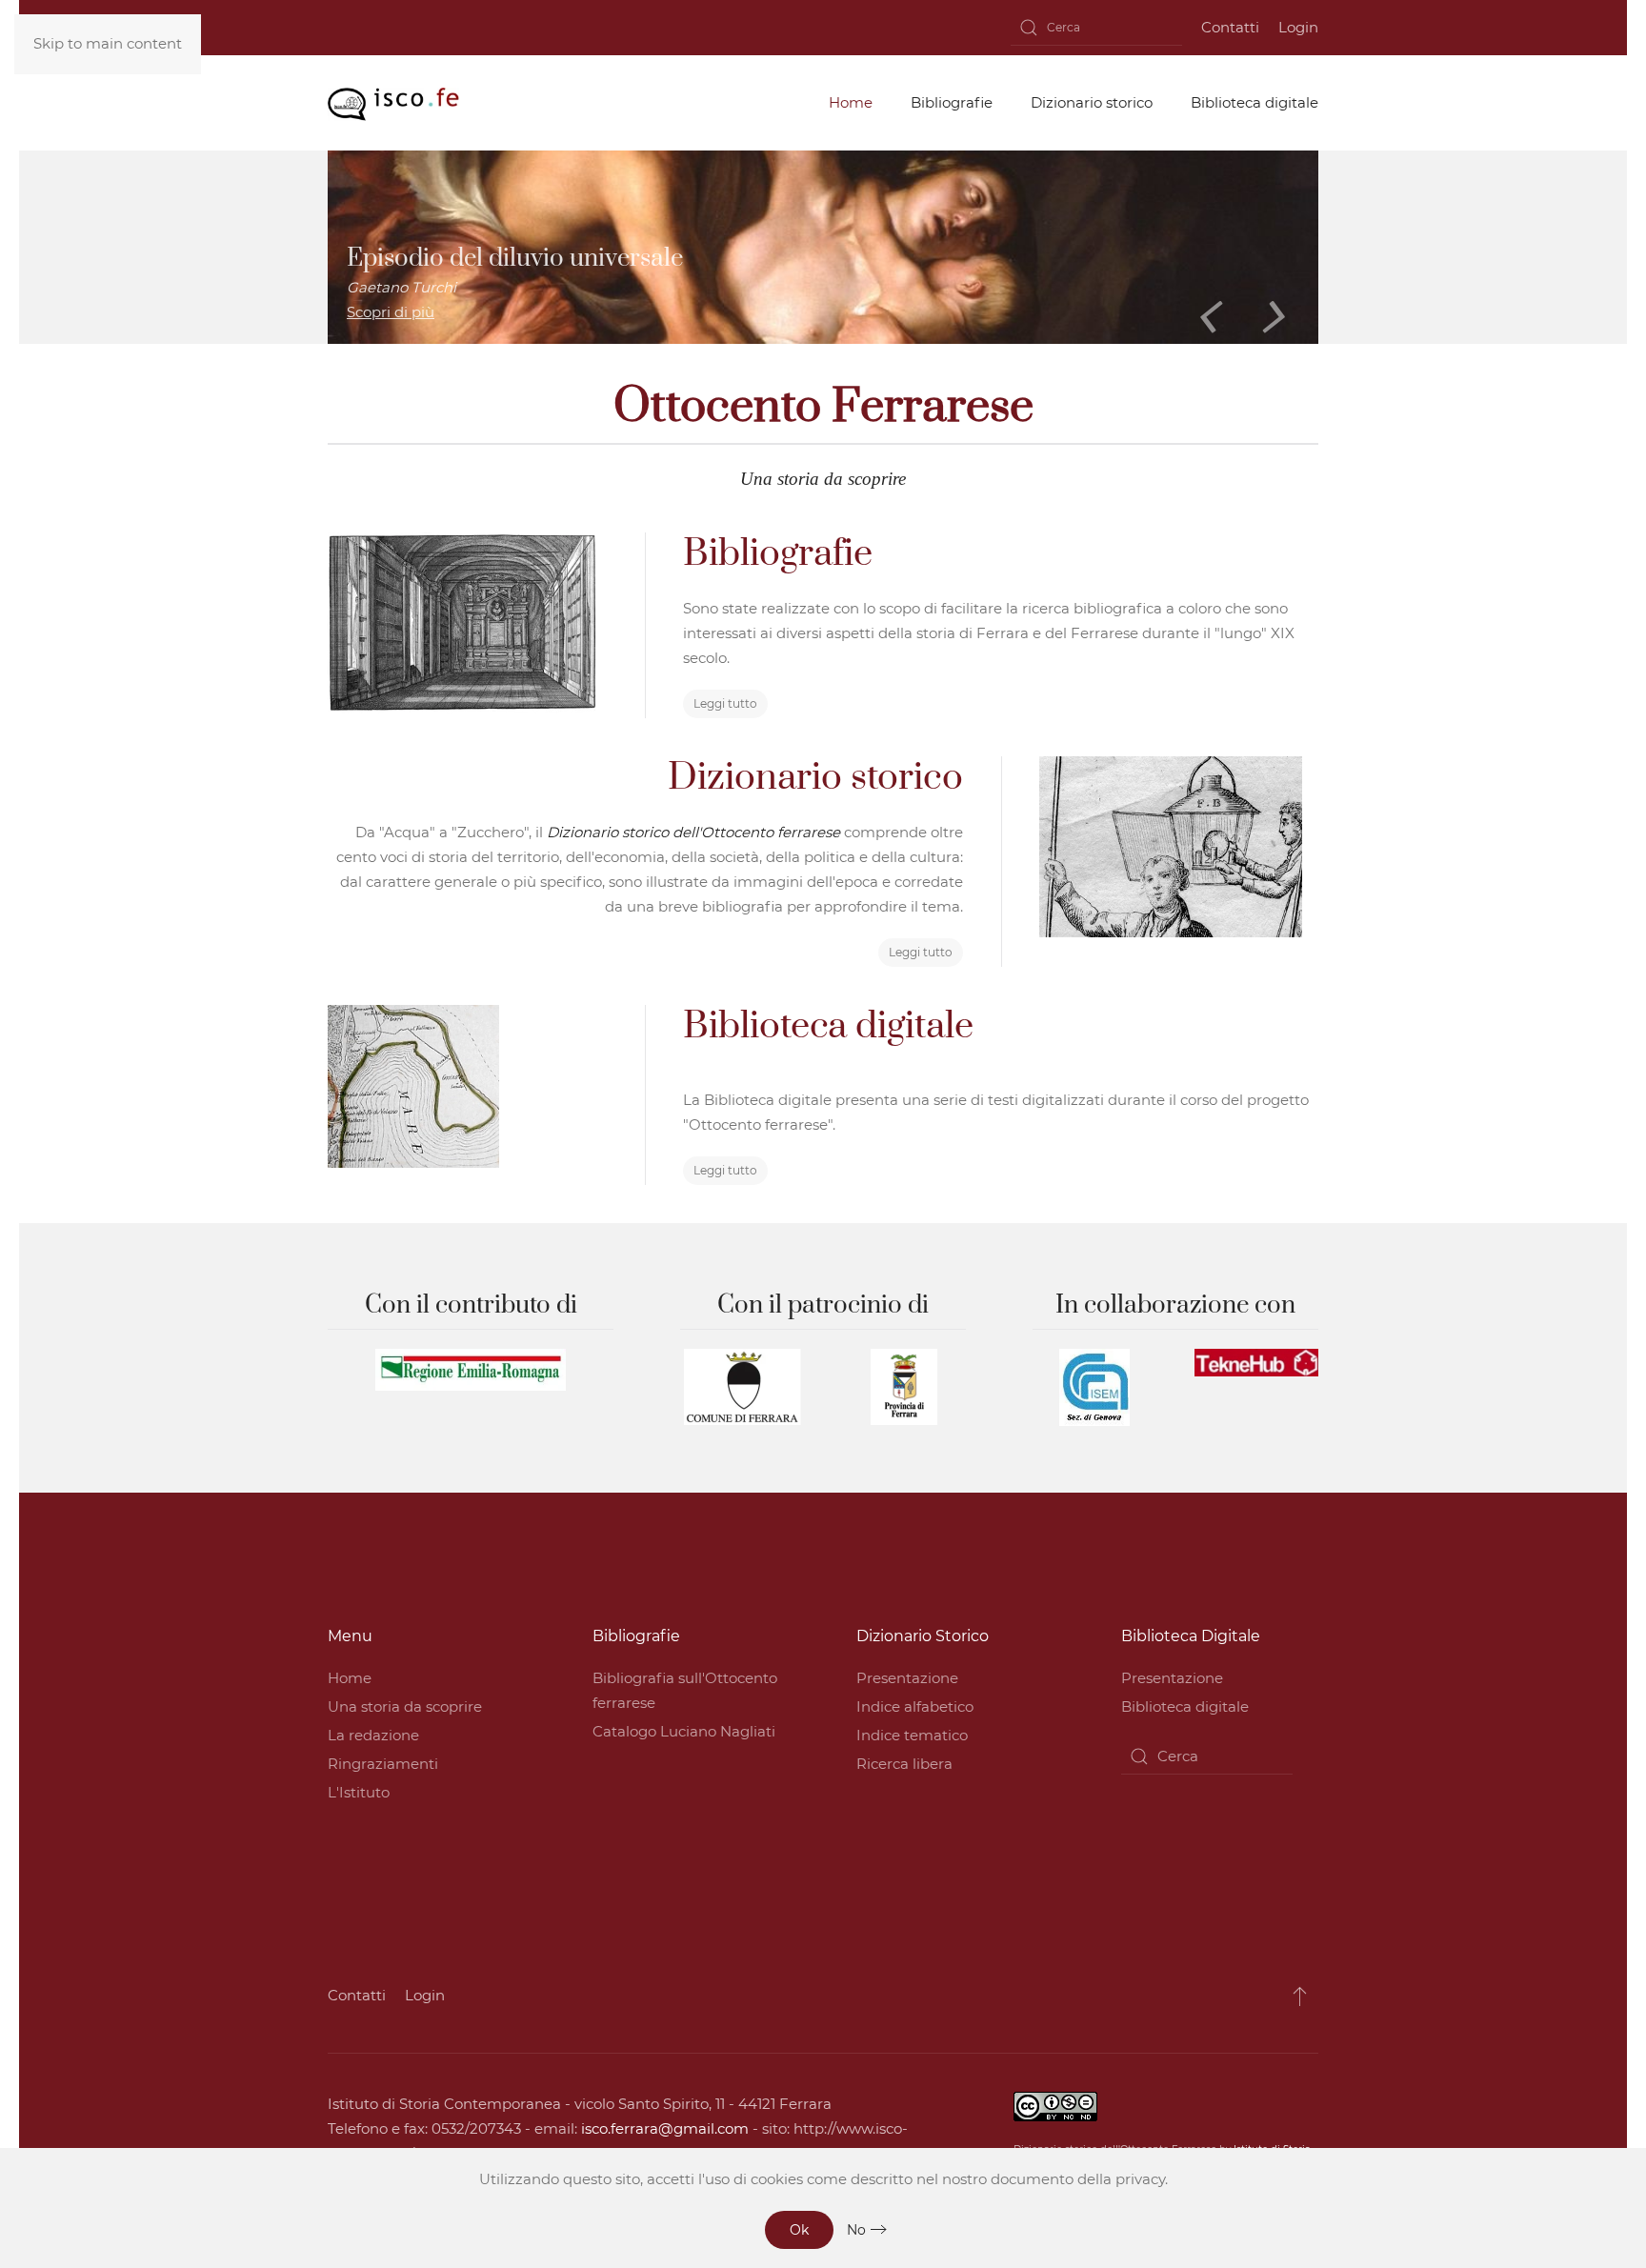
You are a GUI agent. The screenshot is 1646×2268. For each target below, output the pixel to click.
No (856, 2230)
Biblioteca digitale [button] (1255, 102)
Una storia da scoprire (405, 1706)
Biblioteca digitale (1185, 1706)
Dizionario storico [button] (1092, 102)
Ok (799, 2230)
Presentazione (907, 1678)
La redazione (373, 1735)
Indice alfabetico (915, 1706)
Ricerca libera (904, 1764)
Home (350, 1678)
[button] (1300, 1996)
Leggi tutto (725, 703)
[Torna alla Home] (393, 103)
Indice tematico (912, 1735)
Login (1298, 27)
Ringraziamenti (383, 1764)
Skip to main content (108, 43)
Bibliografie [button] (952, 102)
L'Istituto (359, 1792)
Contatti (1230, 27)
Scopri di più (391, 312)
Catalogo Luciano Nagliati (684, 1731)
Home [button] (851, 102)
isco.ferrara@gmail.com (665, 2128)
